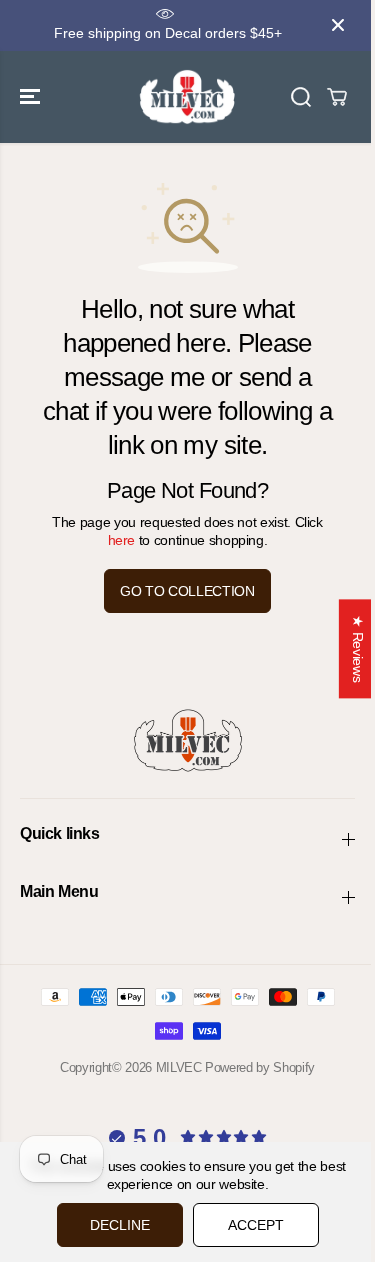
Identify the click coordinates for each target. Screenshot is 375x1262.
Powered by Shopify (260, 1067)
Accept (256, 1225)
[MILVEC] (187, 97)
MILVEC (179, 1067)
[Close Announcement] (338, 25)
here (122, 540)
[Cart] (337, 97)
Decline (120, 1225)
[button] (32, 97)
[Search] (301, 97)
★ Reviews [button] (358, 648)
